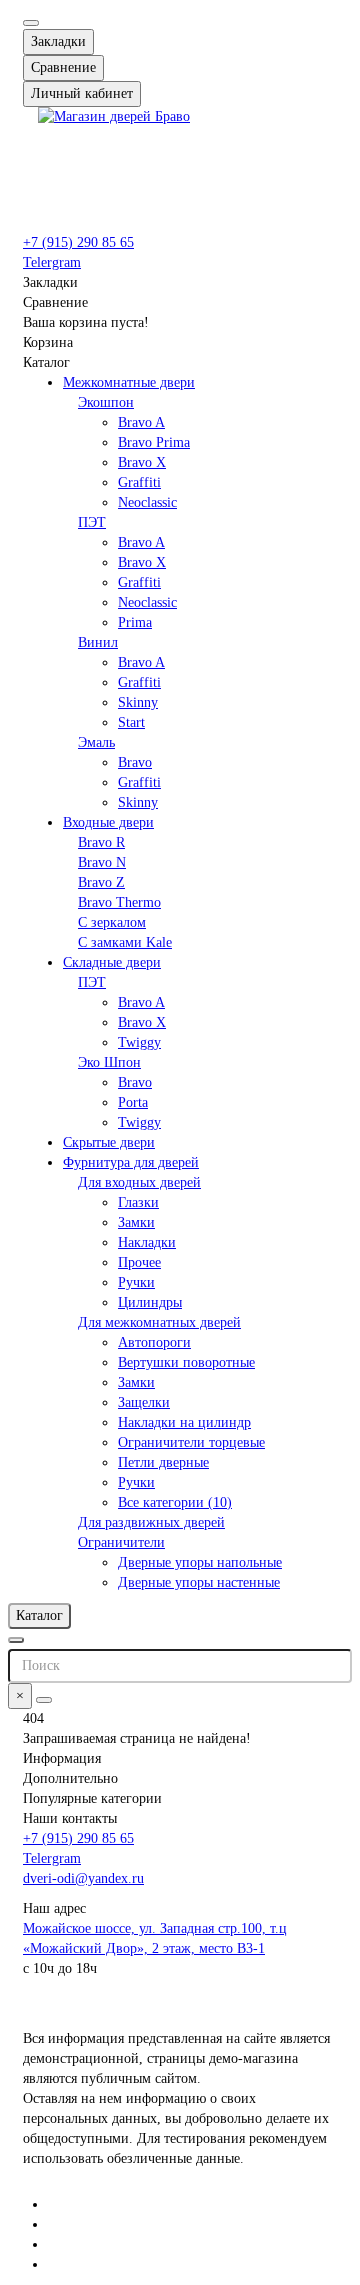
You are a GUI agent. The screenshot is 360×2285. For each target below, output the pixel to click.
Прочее (139, 1262)
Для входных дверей (139, 1182)
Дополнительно (70, 1778)
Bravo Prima (154, 442)
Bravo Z (101, 882)
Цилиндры (150, 1302)
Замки (136, 1222)
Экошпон (106, 402)
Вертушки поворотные (186, 1362)
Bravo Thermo (119, 902)
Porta (133, 1102)
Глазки (138, 1202)
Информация (62, 1758)
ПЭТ (92, 522)
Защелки (144, 1402)
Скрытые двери (109, 1142)
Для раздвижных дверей (151, 1522)
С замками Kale (125, 942)
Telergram (52, 262)
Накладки (147, 1242)
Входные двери (108, 822)
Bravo (135, 762)
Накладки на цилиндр (184, 1422)
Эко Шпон (109, 1062)
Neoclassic (147, 502)
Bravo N (102, 862)
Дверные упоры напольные (200, 1562)
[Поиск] (44, 1700)
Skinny (138, 702)
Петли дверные (163, 1462)
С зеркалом (112, 922)
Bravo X (142, 462)
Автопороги (154, 1342)
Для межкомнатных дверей (159, 1322)
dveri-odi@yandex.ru (83, 1878)
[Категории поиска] (16, 1640)
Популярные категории (92, 1798)
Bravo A (141, 422)
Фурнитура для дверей (131, 1162)
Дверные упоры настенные (199, 1582)
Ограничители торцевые (191, 1442)
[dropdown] (31, 23)
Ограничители (121, 1542)
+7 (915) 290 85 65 (78, 242)
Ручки (136, 1282)
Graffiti (139, 482)
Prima (135, 622)
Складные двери (112, 962)
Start (131, 722)
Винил (98, 642)
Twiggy (139, 1042)
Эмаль (96, 742)
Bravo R (101, 842)
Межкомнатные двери (129, 382)
